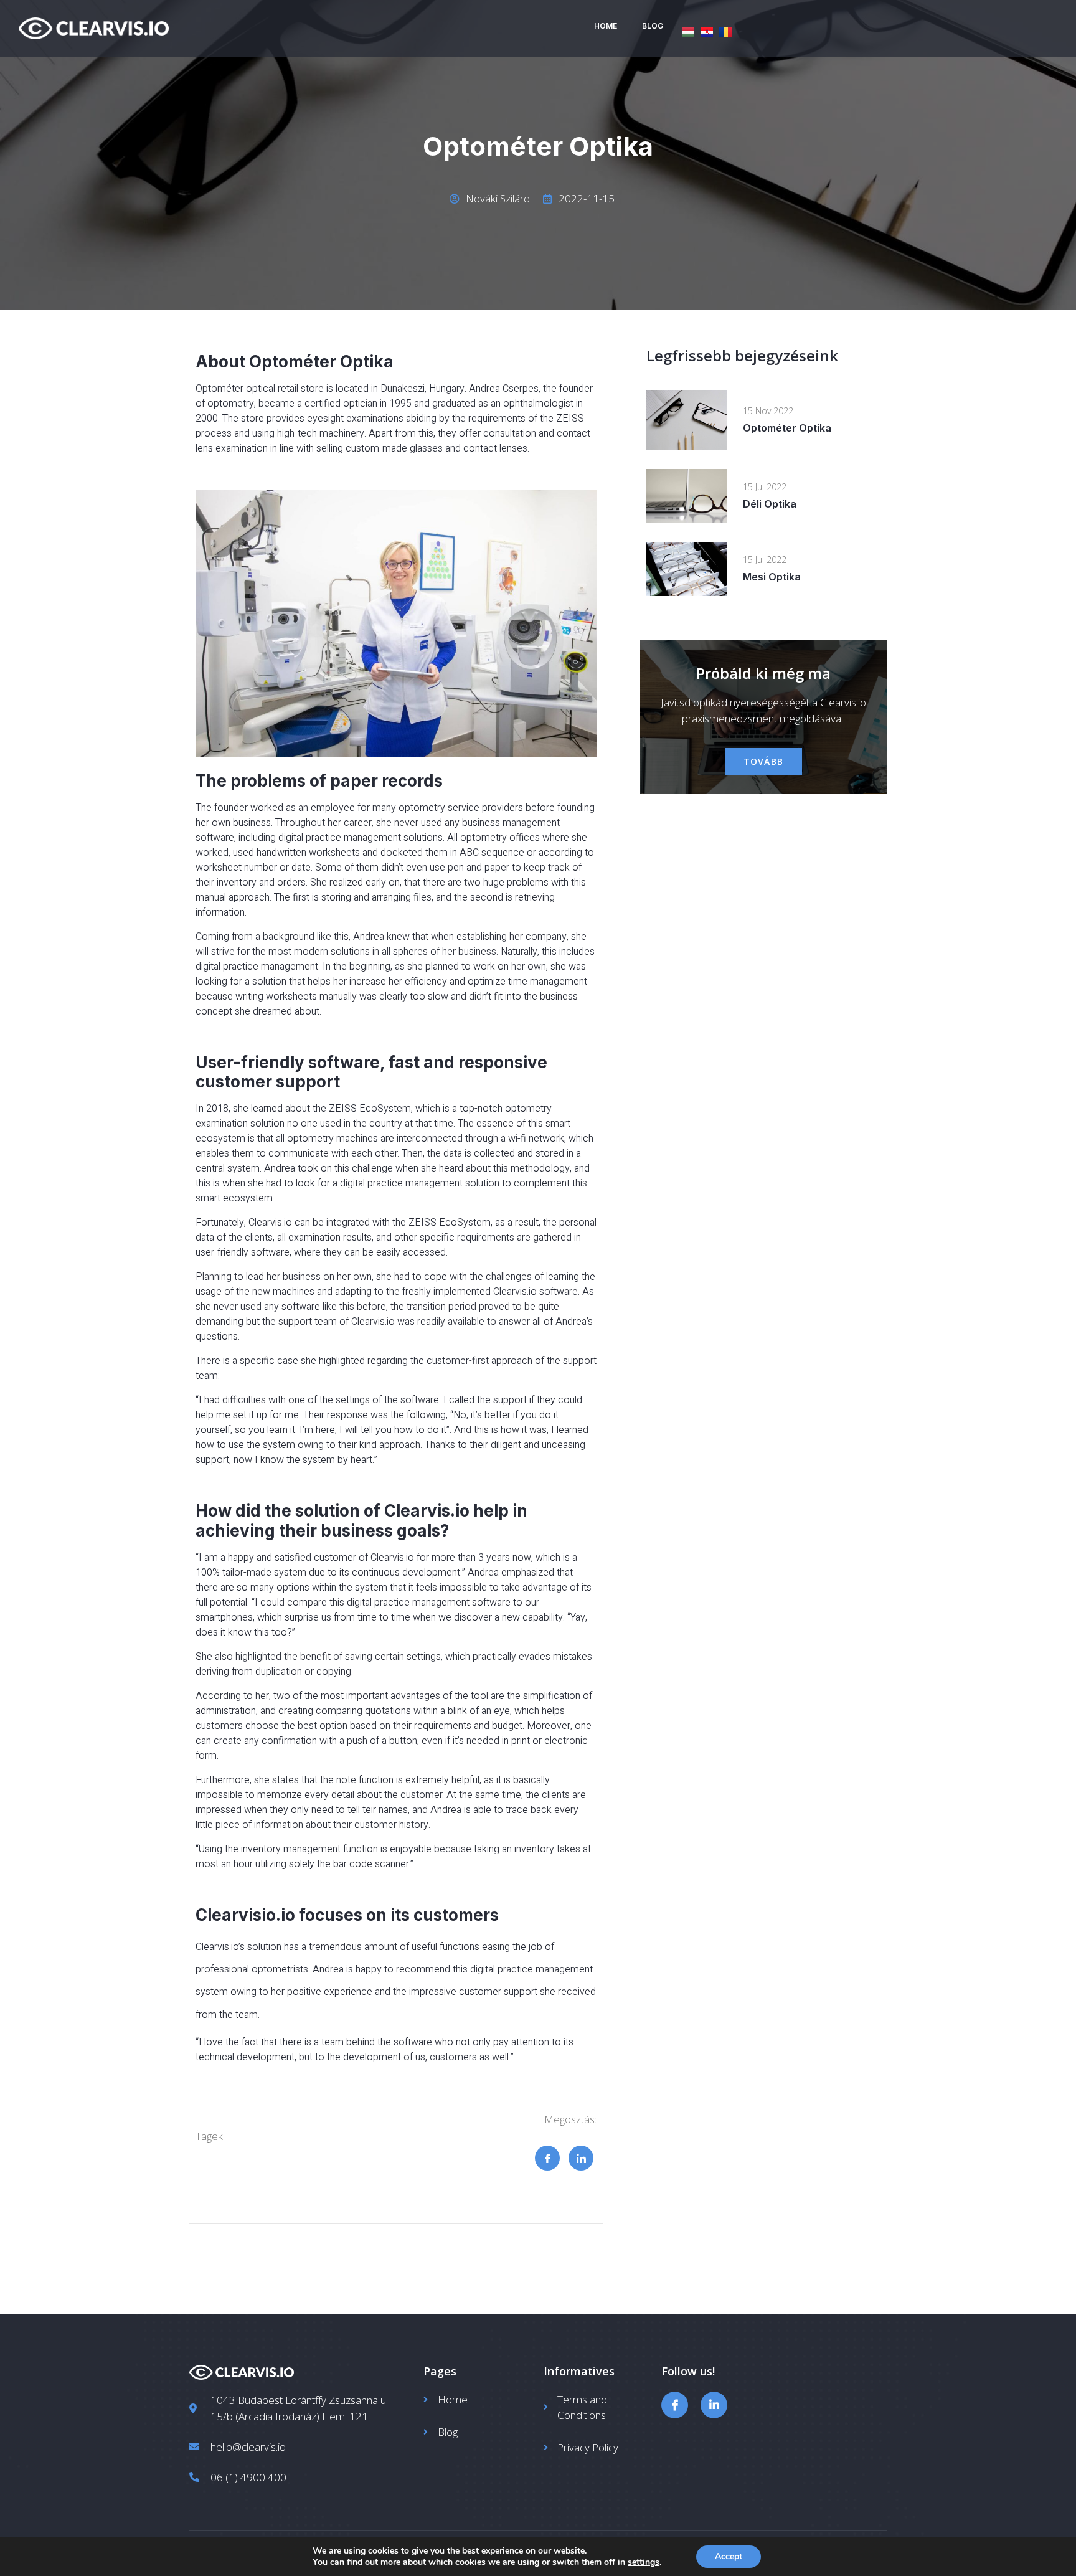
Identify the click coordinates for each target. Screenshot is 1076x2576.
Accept (729, 2556)
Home (606, 26)
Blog (653, 26)
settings (644, 2562)
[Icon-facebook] (675, 2405)
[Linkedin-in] (714, 2405)
